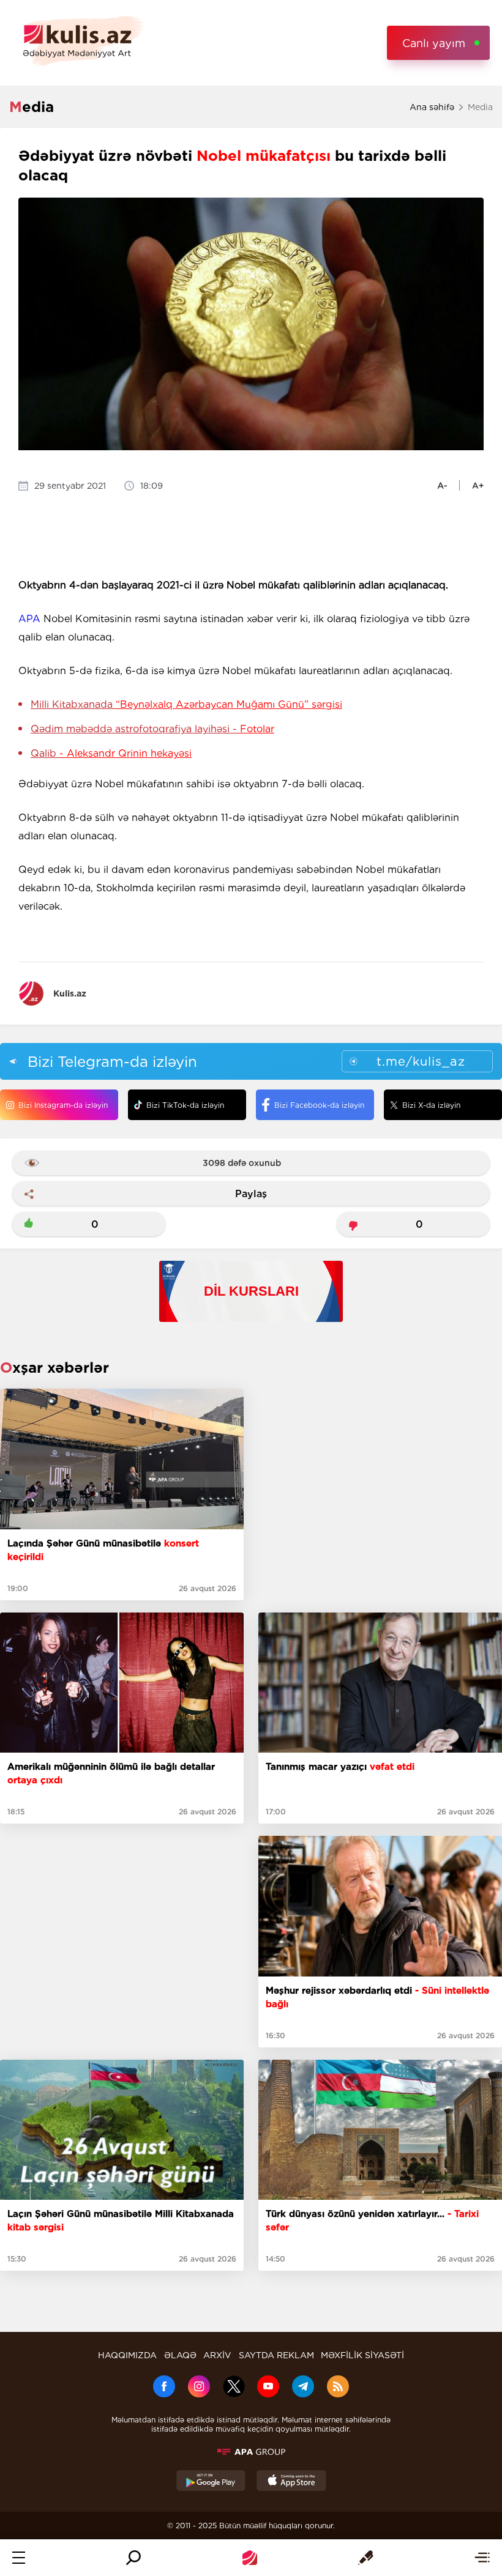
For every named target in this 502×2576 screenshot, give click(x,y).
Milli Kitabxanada (186, 704)
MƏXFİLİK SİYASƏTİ (362, 2355)
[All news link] (482, 2558)
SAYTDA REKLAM (276, 2355)
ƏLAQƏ (180, 2355)
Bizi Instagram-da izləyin (63, 1105)
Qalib (111, 753)
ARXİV (217, 2355)
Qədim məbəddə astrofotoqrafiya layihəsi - (152, 729)
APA (29, 619)
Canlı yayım (434, 43)
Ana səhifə (432, 107)
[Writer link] (366, 2558)
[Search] (133, 2558)
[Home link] (250, 2558)
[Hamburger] (19, 2558)
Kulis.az (70, 993)
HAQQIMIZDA (127, 2355)
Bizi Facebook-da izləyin (319, 1105)
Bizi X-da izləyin (431, 1105)
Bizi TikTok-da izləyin (185, 1105)
